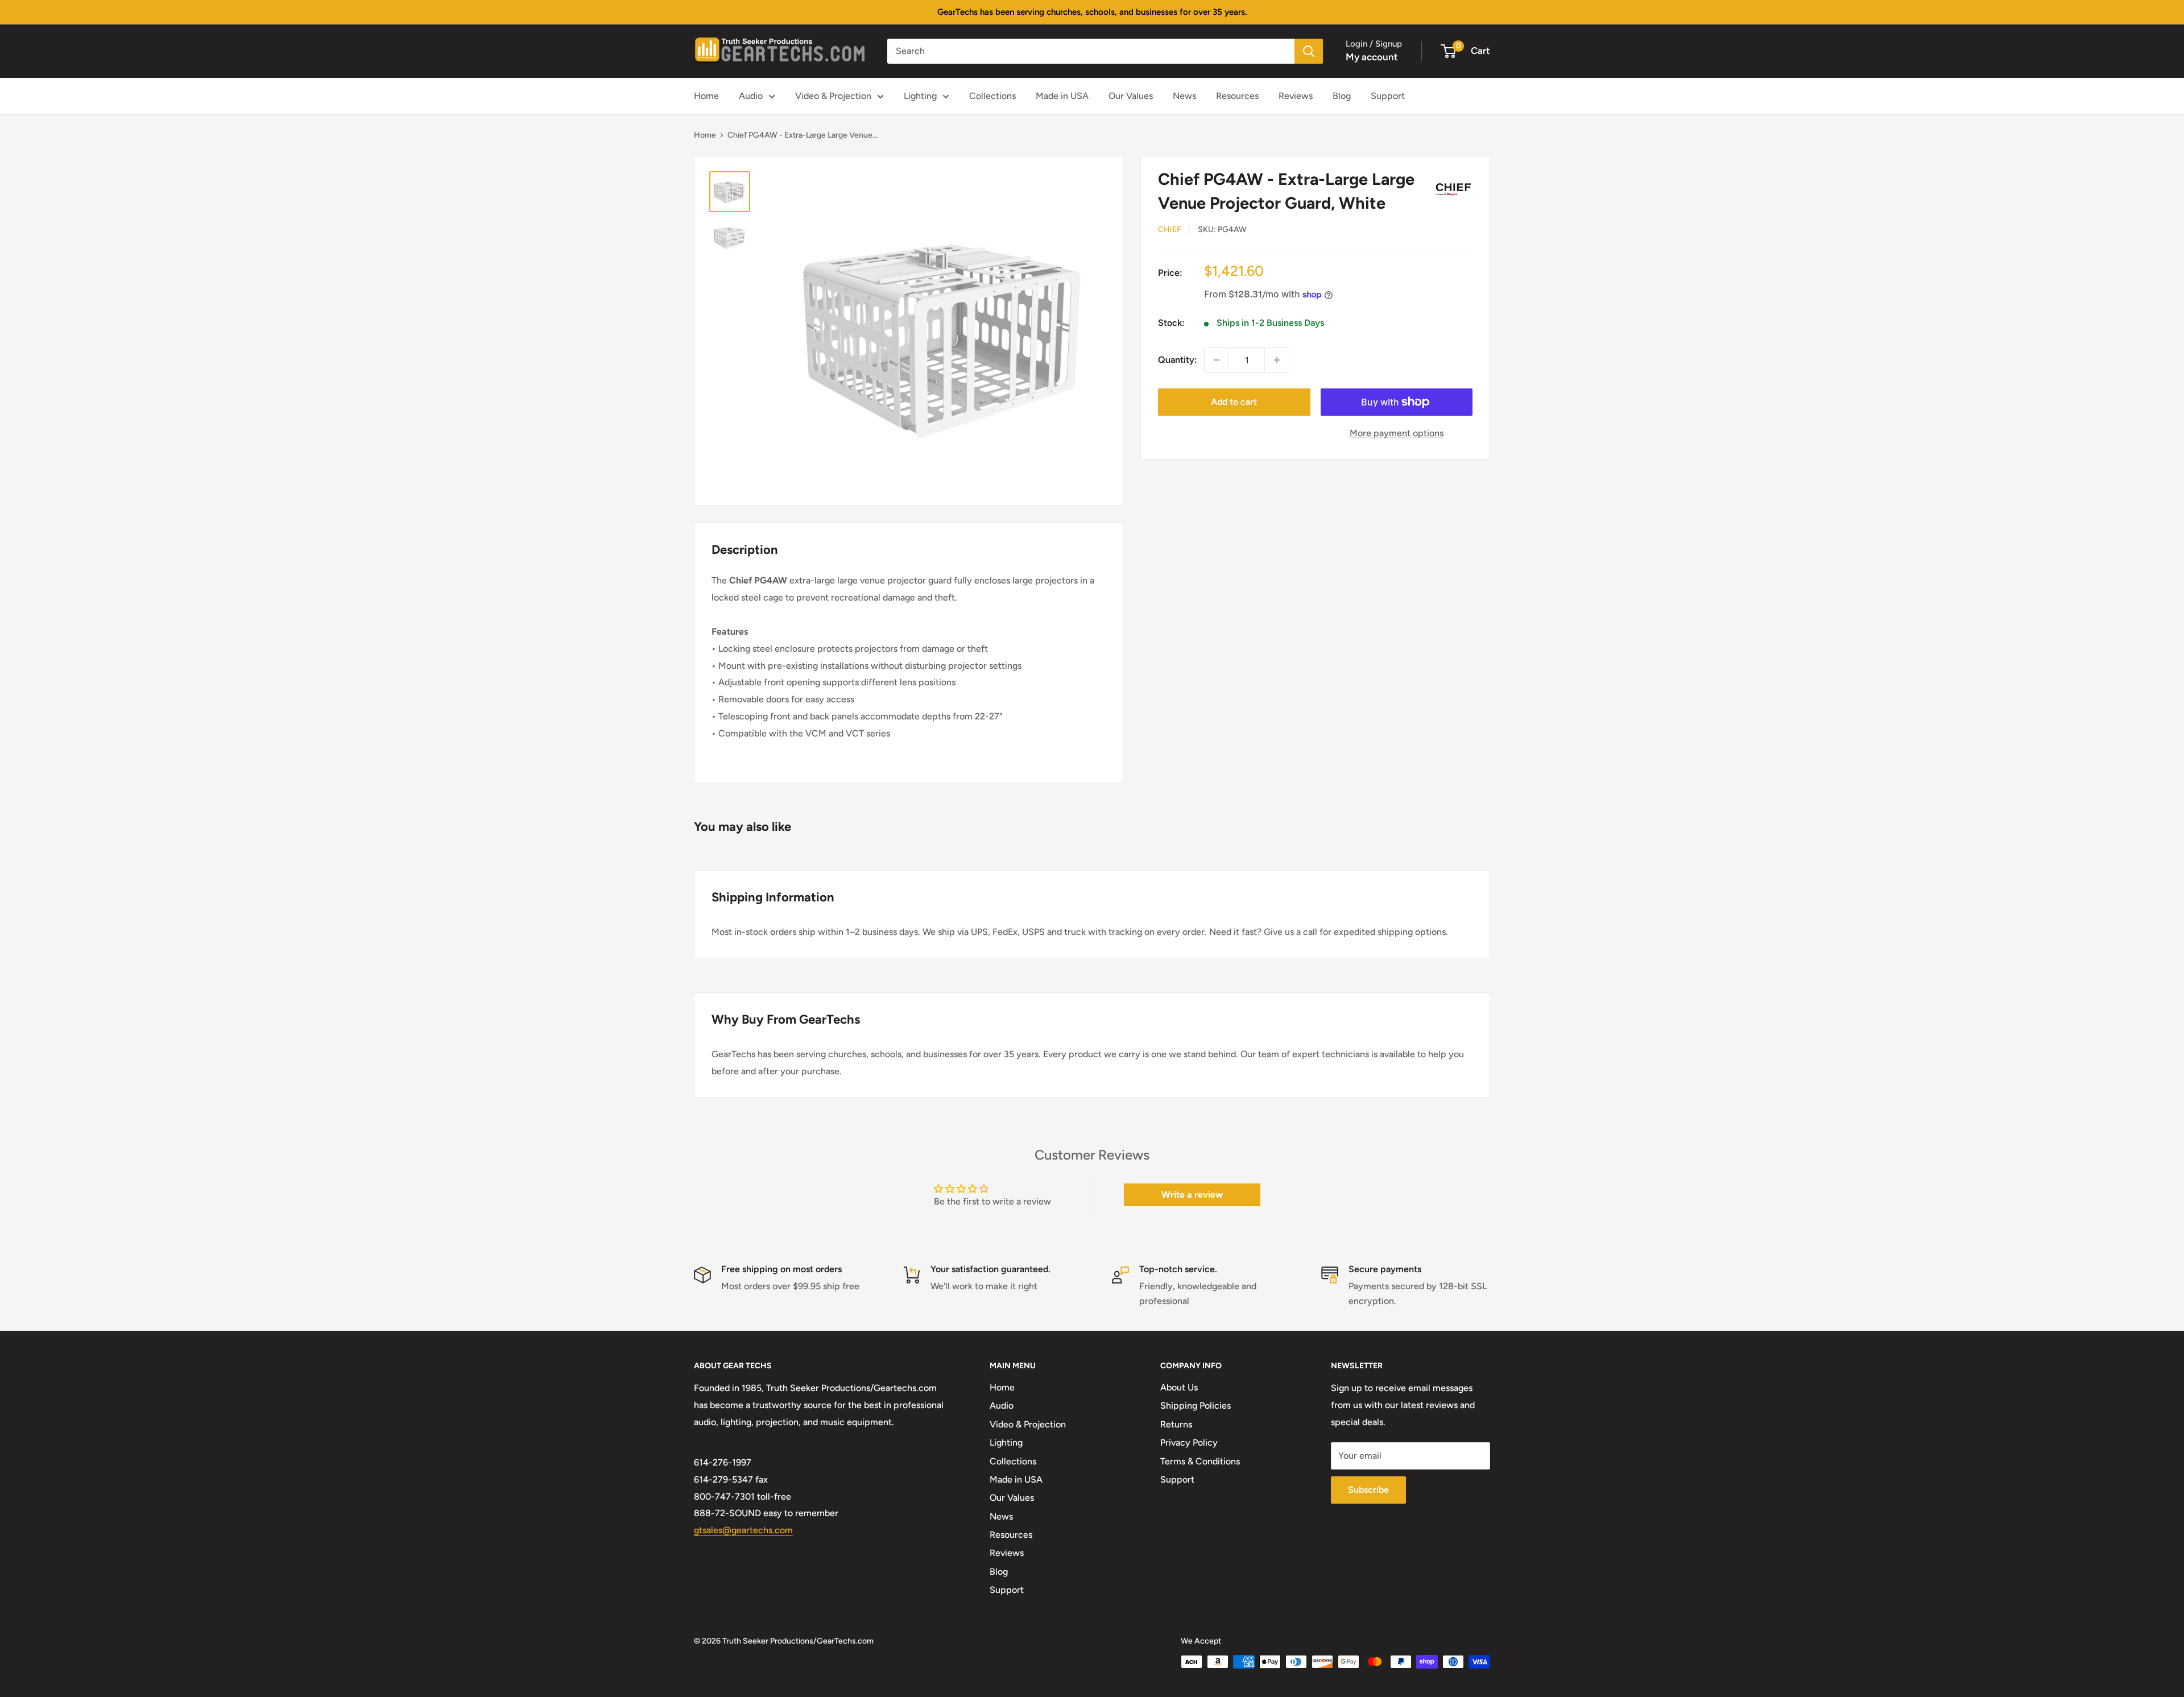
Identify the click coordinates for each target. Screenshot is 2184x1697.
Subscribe (1368, 1490)
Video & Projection (833, 96)
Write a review (1192, 1195)
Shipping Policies (1196, 1406)
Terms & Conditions (1200, 1461)
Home (706, 96)
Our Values (1131, 96)
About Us (1179, 1387)
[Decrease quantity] (1217, 360)
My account (1372, 57)
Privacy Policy (1189, 1443)
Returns (1176, 1424)
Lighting (920, 96)
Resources (1237, 96)
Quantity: (1178, 360)
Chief (1170, 229)
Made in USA (1062, 96)
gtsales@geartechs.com (743, 1530)
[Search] (1309, 51)
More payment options (1397, 433)
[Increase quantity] (1277, 360)
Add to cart (1234, 402)
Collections (992, 96)
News (1184, 96)
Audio (751, 96)
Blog (1342, 96)
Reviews (1296, 96)
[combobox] (1091, 51)
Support (1388, 96)
